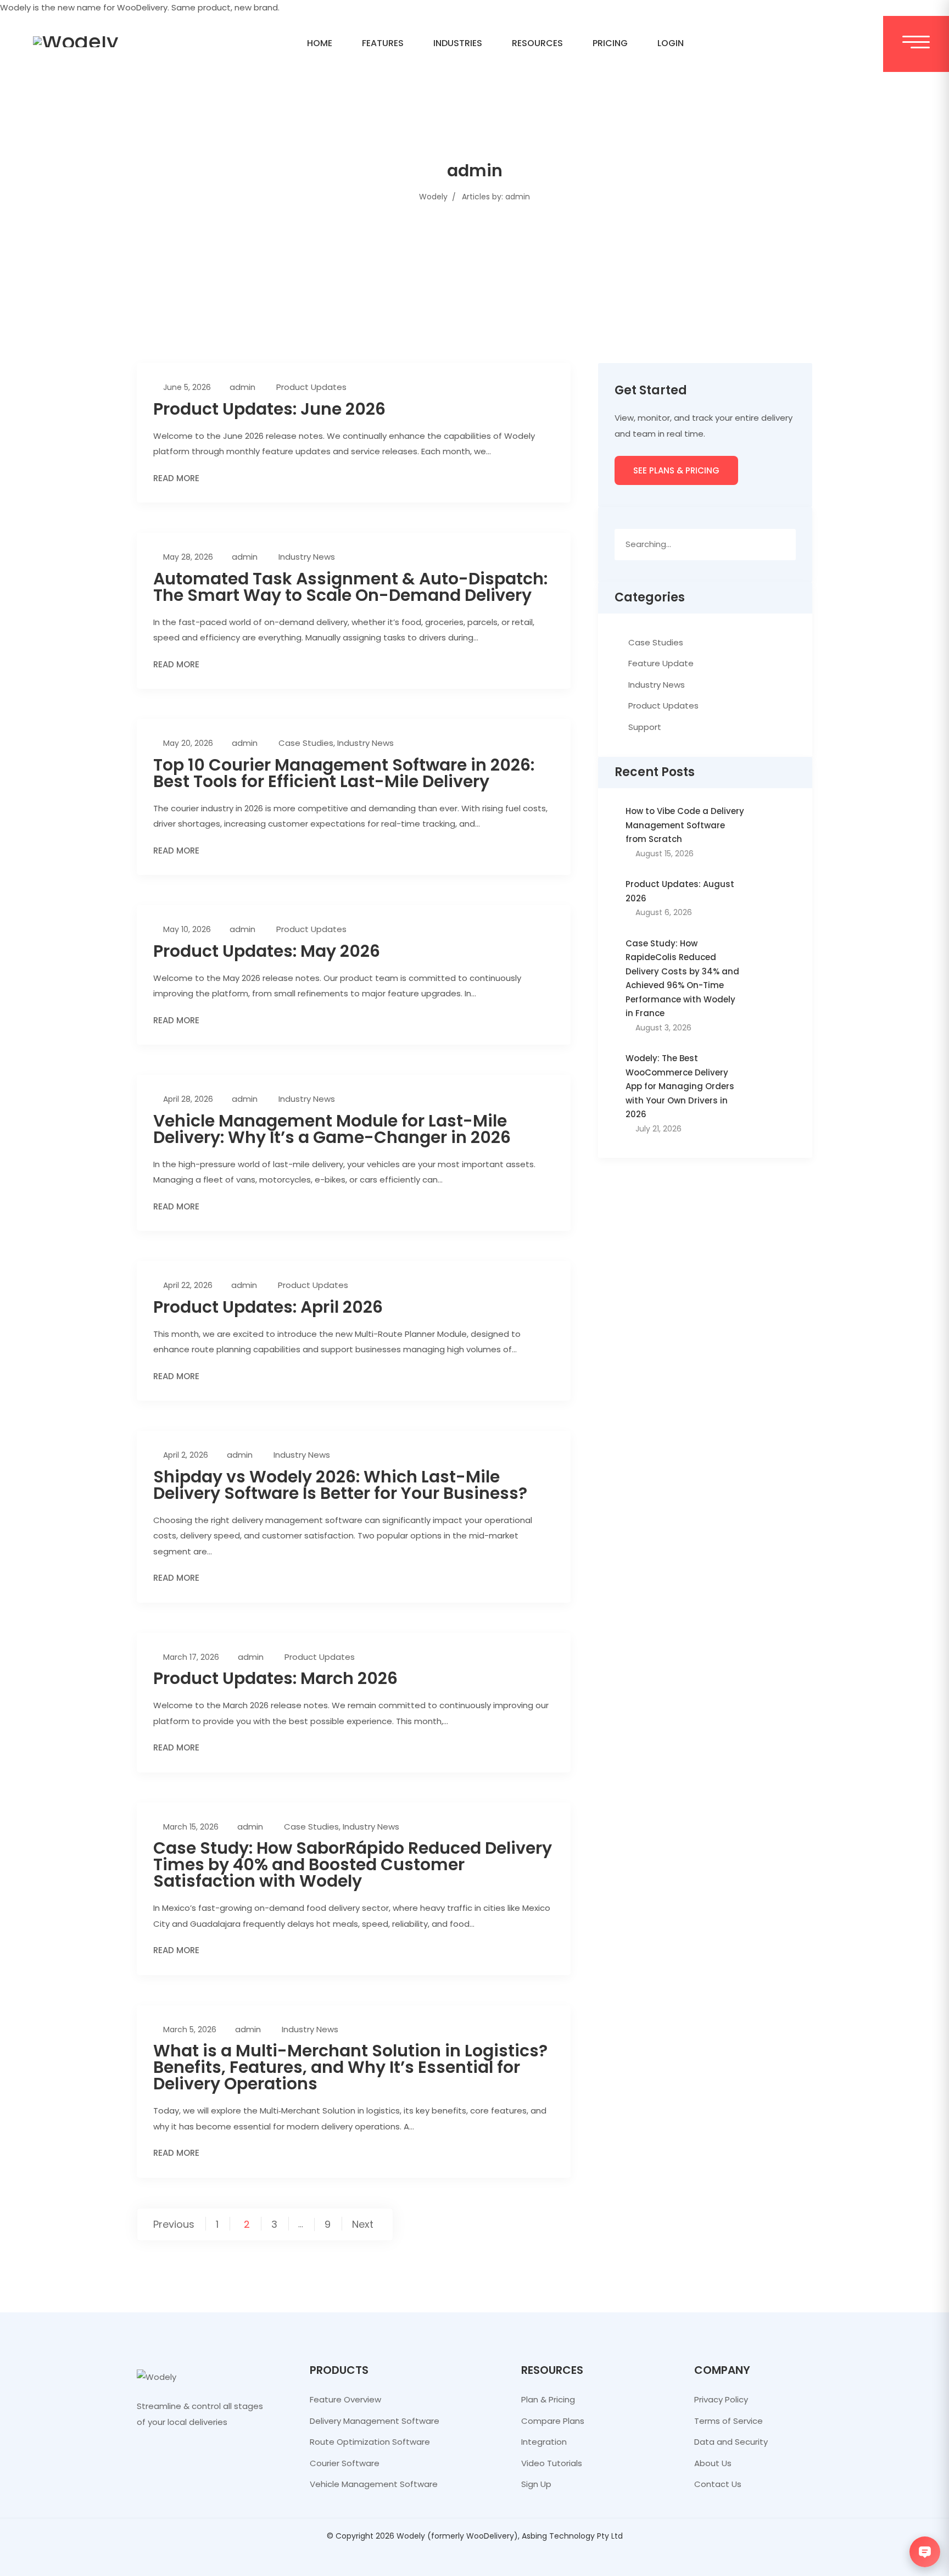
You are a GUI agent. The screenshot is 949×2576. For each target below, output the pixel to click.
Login (671, 43)
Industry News (307, 557)
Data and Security (731, 2442)
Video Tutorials (552, 2463)
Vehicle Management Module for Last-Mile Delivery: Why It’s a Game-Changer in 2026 (332, 1129)
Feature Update (661, 663)
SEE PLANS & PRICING (676, 470)
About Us (713, 2463)
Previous (174, 2224)
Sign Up (536, 2484)
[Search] (783, 544)
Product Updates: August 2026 (680, 891)
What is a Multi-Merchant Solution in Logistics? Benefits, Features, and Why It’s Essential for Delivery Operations (350, 2067)
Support (645, 727)
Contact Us (718, 2484)
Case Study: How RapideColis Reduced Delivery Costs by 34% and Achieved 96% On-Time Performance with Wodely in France (682, 978)
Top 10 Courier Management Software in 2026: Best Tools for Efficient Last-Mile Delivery (344, 773)
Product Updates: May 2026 (267, 951)
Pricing (610, 43)
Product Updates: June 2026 (269, 409)
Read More (176, 478)
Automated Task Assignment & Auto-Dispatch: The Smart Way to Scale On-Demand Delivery (350, 587)
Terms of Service (729, 2421)
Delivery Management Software (375, 2421)
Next (363, 2224)
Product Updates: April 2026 (268, 1307)
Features (383, 43)
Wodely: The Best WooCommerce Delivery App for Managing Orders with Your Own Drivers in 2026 (680, 1086)
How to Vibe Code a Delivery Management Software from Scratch (685, 825)
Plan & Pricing (548, 2399)
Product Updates (311, 387)
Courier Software (345, 2463)
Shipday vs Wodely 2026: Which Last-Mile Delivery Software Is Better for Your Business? (340, 1485)
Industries (458, 43)
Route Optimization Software (370, 2442)
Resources (537, 43)
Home (320, 43)
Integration (544, 2442)
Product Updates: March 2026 (275, 1678)
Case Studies (306, 743)
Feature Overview (345, 2399)
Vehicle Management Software (374, 2484)
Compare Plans (553, 2421)
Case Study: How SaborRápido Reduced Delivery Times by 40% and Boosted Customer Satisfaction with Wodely (353, 1864)
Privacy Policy (721, 2399)
